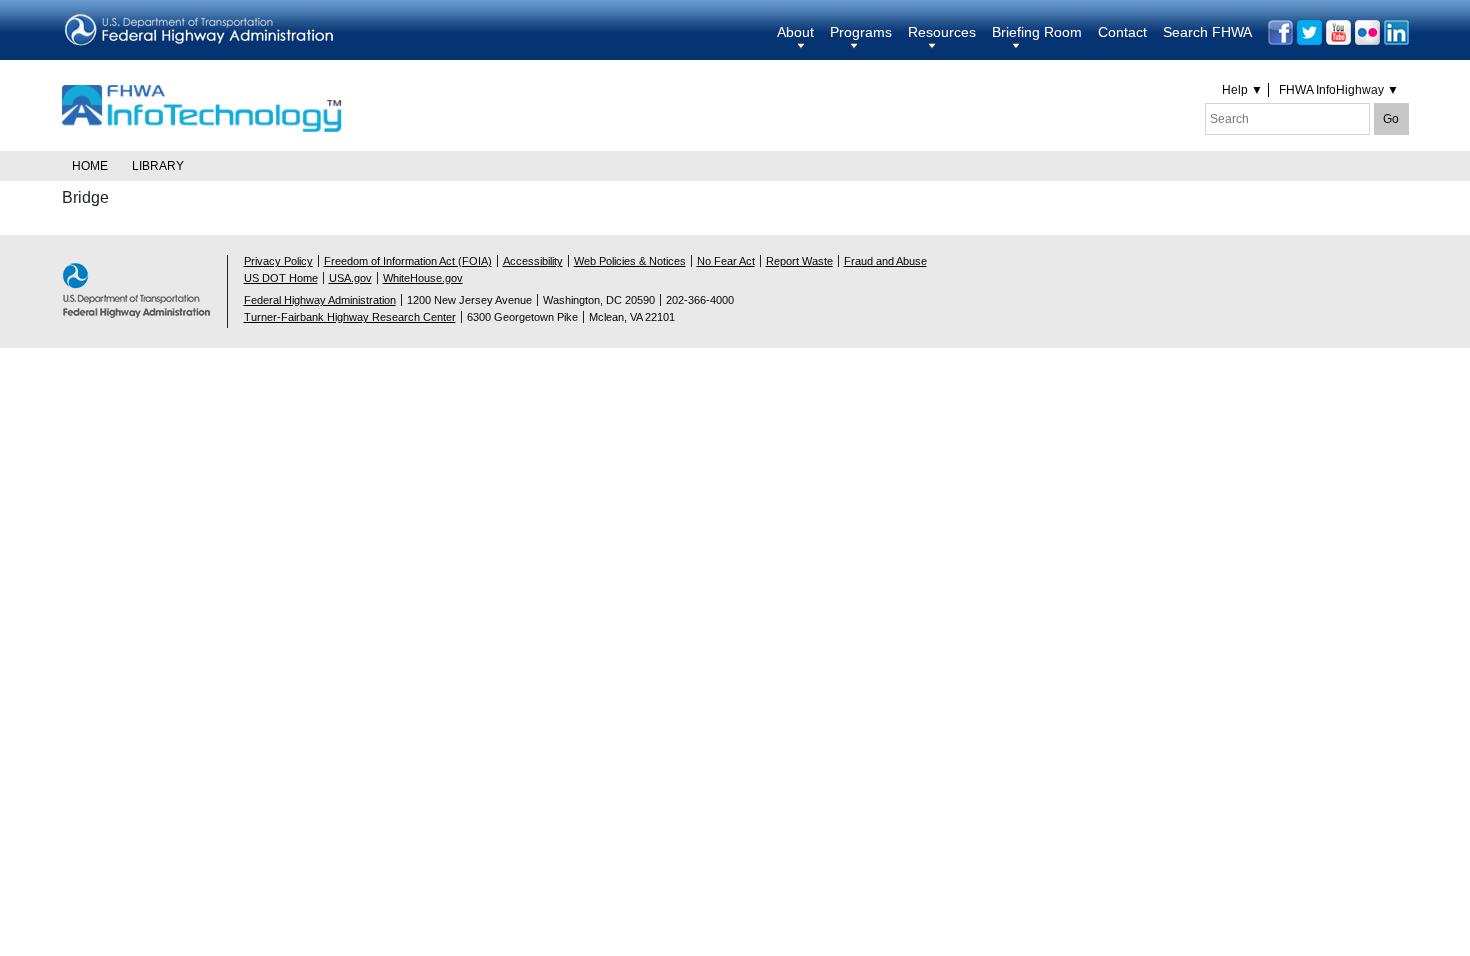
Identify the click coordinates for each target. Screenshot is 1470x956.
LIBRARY (158, 166)
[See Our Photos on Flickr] (1367, 32)
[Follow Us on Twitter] (1309, 32)
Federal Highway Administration (320, 300)
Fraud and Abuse (885, 261)
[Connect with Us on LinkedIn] (1396, 32)
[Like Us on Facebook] (1280, 32)
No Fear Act (726, 261)
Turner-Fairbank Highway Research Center (350, 317)
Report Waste (799, 261)
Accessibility (533, 261)
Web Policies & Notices (630, 261)
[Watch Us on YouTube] (1338, 32)
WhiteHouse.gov (423, 278)
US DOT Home (281, 278)
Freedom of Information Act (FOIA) (408, 261)
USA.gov (350, 278)
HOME (90, 166)
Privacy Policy (278, 261)
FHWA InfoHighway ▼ (1339, 90)
